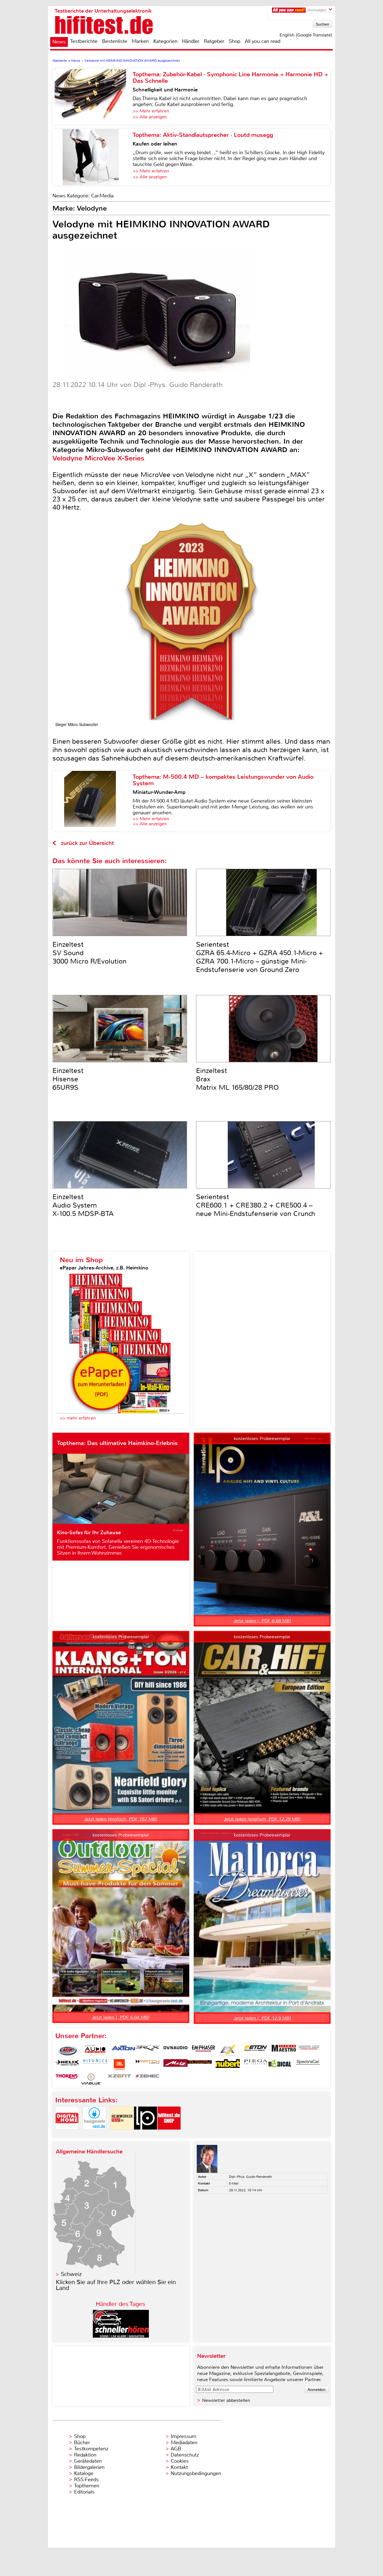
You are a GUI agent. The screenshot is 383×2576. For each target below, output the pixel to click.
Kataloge (84, 2473)
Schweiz (71, 2274)
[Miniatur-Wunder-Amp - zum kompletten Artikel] (93, 801)
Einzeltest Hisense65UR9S (68, 1079)
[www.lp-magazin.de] (146, 2134)
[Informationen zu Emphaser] (204, 2050)
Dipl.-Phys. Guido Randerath (251, 2177)
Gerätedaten (88, 2461)
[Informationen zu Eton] (256, 2050)
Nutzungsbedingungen (196, 2473)
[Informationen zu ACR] (67, 2050)
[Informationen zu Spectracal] (308, 2065)
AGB (176, 2449)
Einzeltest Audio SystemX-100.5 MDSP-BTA (83, 1205)
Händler (191, 41)
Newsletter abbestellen (226, 2400)
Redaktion (85, 2455)
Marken (140, 41)
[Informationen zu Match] (147, 2065)
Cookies (180, 2461)
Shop (235, 41)
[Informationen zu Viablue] (91, 2079)
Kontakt (179, 2467)
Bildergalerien (89, 2467)
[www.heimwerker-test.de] (122, 2134)
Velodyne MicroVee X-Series (98, 458)
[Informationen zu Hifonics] (95, 2065)
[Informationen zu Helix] (67, 2065)
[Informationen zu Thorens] (67, 2079)
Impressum (184, 2436)
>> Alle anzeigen (150, 117)
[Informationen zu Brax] (147, 2050)
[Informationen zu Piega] (256, 2065)
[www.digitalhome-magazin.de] (67, 2134)
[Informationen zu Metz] (176, 2065)
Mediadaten (184, 2443)
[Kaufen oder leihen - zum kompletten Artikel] (93, 157)
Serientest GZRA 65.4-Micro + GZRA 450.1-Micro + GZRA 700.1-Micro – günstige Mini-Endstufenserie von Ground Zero (259, 957)
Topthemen (87, 2486)
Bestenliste (115, 41)
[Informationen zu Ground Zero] (308, 2050)
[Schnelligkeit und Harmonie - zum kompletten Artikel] (93, 96)
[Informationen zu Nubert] (228, 2065)
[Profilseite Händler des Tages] (121, 2336)
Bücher (82, 2443)
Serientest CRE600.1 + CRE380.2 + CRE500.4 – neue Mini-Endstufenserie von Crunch (256, 1205)
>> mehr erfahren (78, 1418)
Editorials (84, 2492)
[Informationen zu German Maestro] (284, 2050)
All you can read (263, 41)
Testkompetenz (91, 2449)
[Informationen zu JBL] (119, 2065)
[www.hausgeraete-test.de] (94, 2134)
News (59, 42)
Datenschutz (185, 2455)
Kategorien (165, 41)
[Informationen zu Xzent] (119, 2079)
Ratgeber (214, 41)
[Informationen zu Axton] (123, 2050)
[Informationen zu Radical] (280, 2065)
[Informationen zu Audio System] (95, 2050)
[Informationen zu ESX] (228, 2050)
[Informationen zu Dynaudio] (176, 2050)
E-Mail (234, 2183)
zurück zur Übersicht (87, 843)
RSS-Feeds (86, 2480)
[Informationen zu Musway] (200, 2065)
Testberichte (84, 41)
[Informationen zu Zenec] (147, 2079)
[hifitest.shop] (169, 2134)
